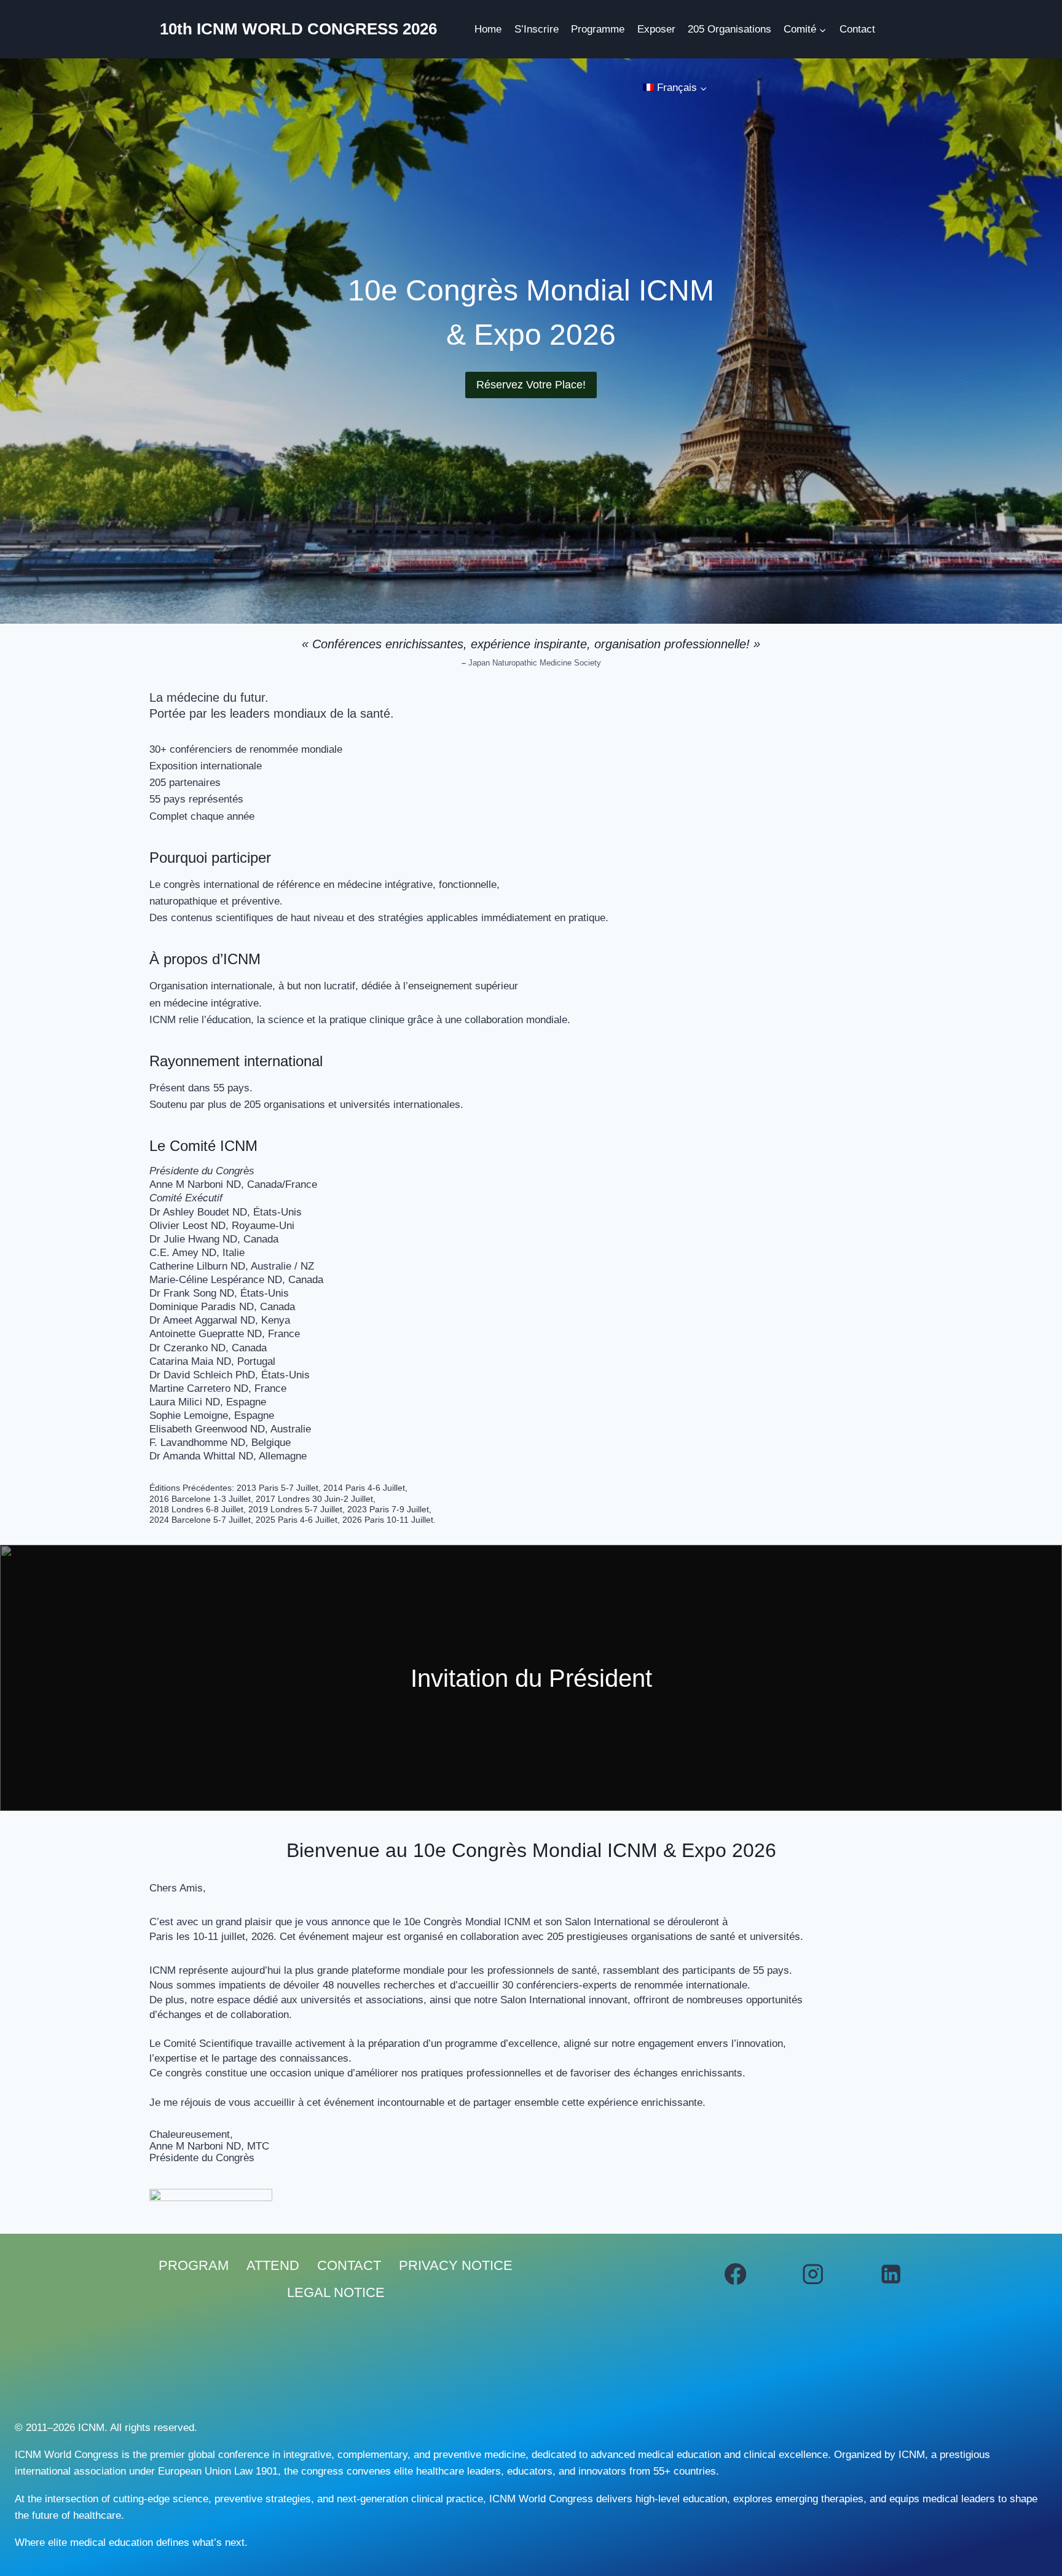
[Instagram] (813, 2274)
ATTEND (273, 2265)
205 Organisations (730, 29)
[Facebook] (735, 2274)
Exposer (656, 29)
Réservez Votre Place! (531, 385)
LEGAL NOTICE (336, 2292)
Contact (857, 29)
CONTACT (349, 2265)
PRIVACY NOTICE (456, 2265)
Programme (598, 29)
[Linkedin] (891, 2274)
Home (488, 29)
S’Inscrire (537, 29)
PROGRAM (194, 2265)
